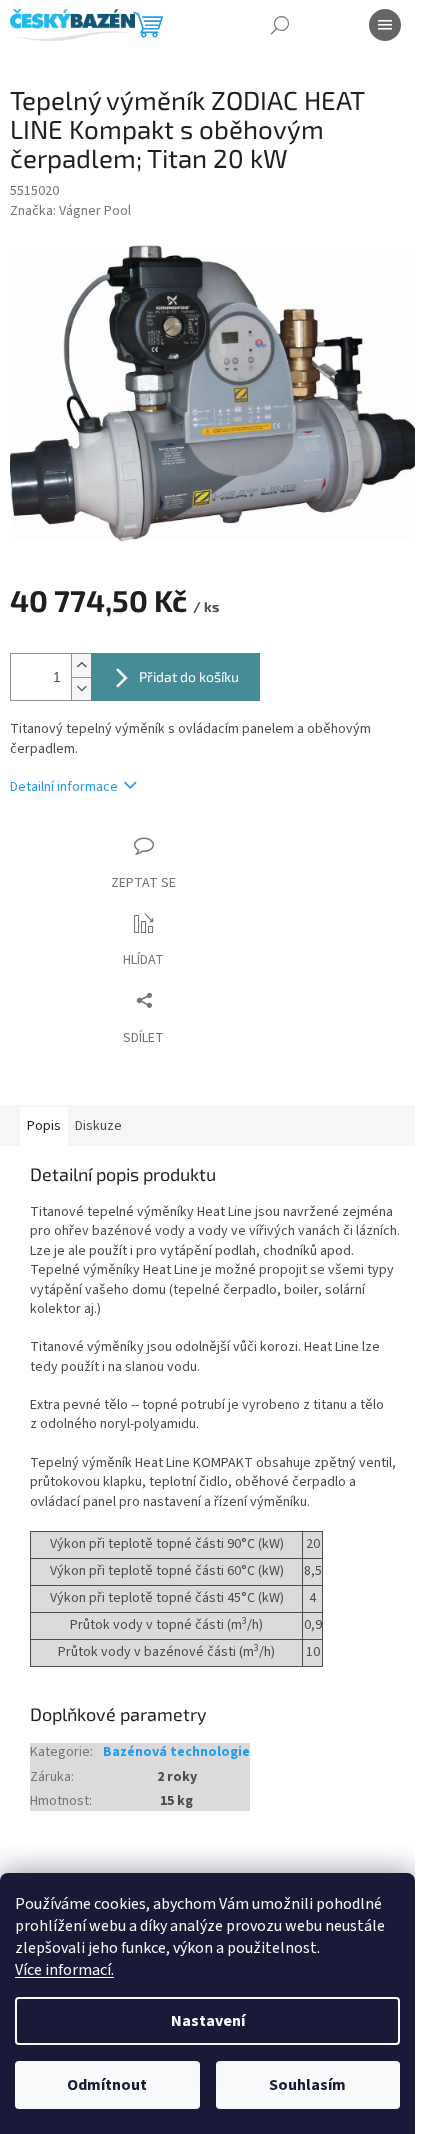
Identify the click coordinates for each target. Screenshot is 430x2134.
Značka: (70, 211)
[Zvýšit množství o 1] (81, 665)
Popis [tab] (44, 1126)
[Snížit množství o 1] (81, 688)
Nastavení (208, 2021)
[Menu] (385, 25)
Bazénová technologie (176, 1752)
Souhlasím (307, 2085)
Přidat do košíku (189, 676)
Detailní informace (64, 787)
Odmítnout (107, 2085)
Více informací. (64, 1970)
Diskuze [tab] (98, 1126)
